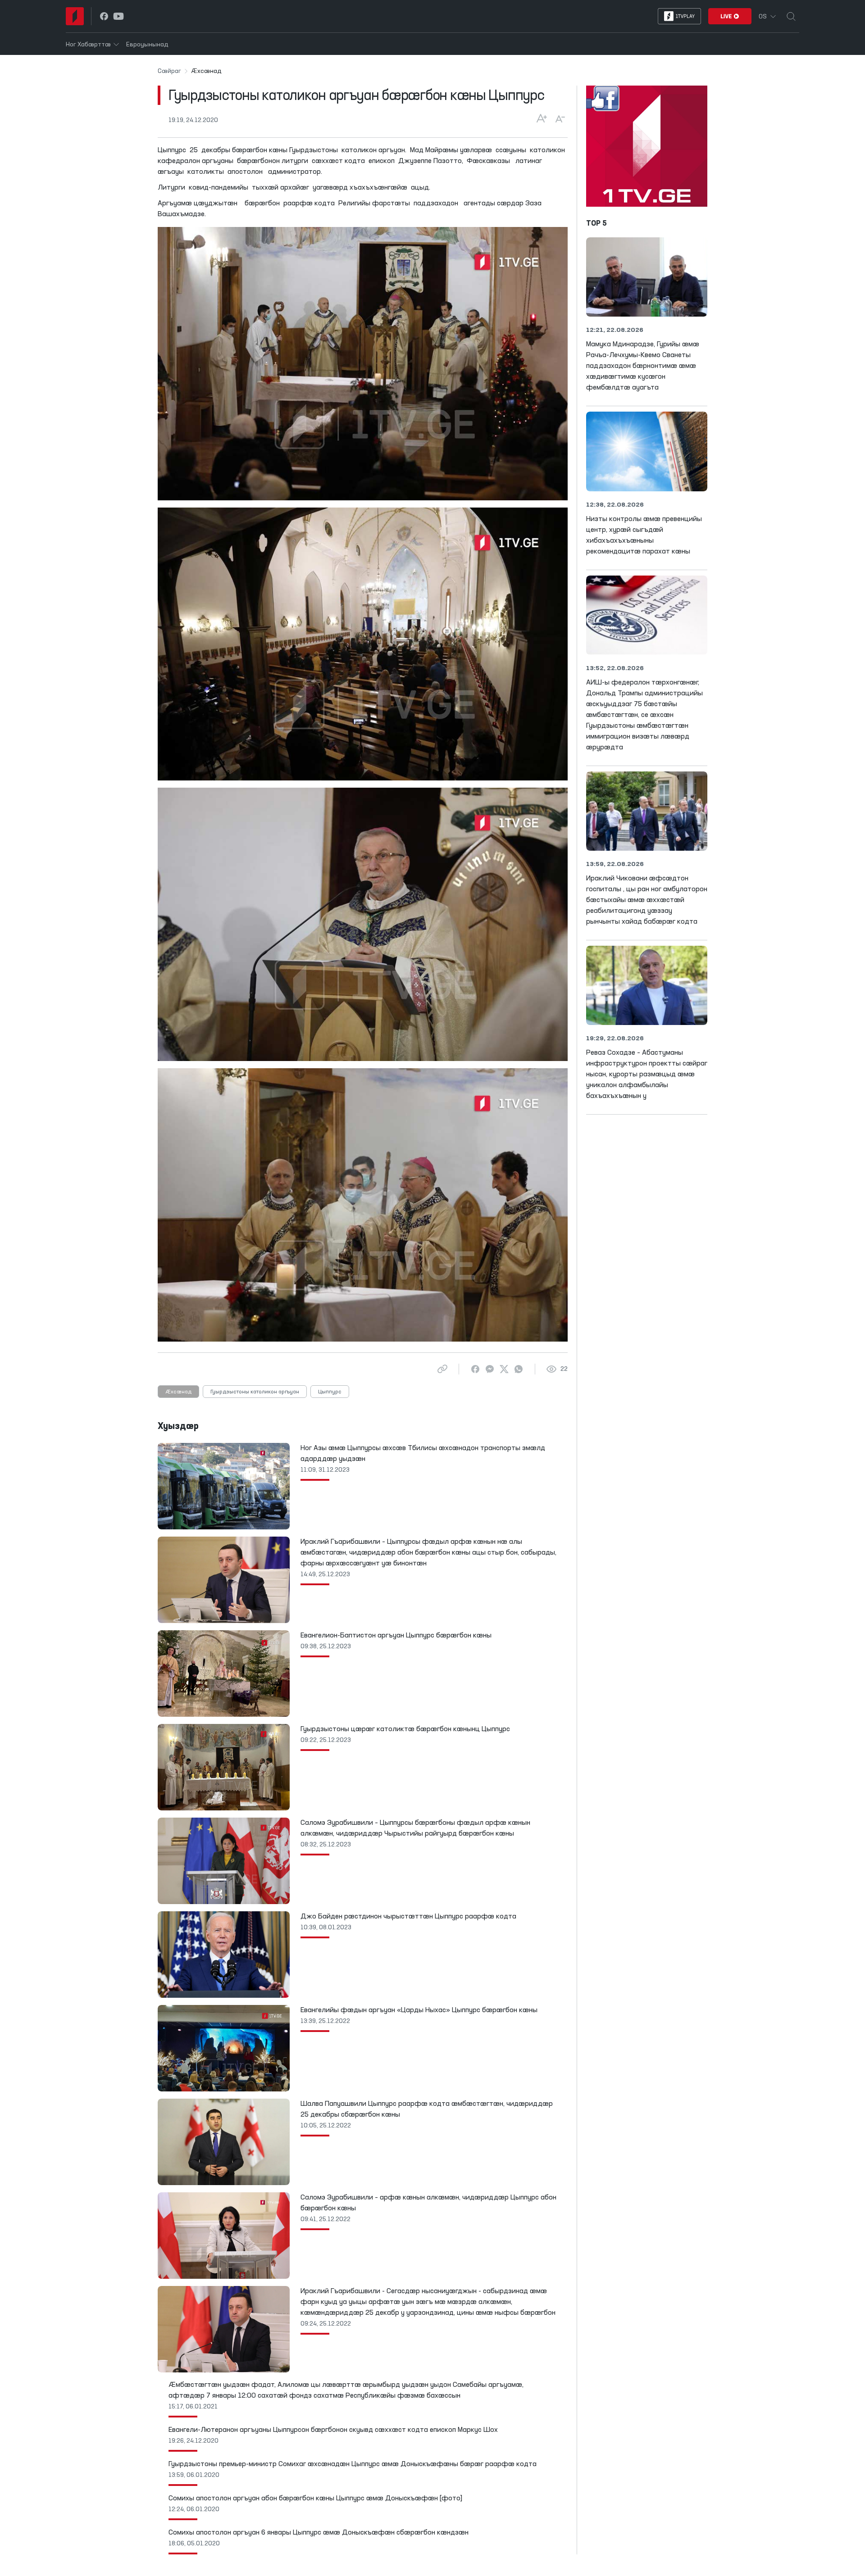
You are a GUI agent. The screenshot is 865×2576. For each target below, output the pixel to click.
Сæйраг (169, 71)
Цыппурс (330, 1392)
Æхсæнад (178, 1392)
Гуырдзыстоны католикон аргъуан (255, 1392)
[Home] (75, 16)
